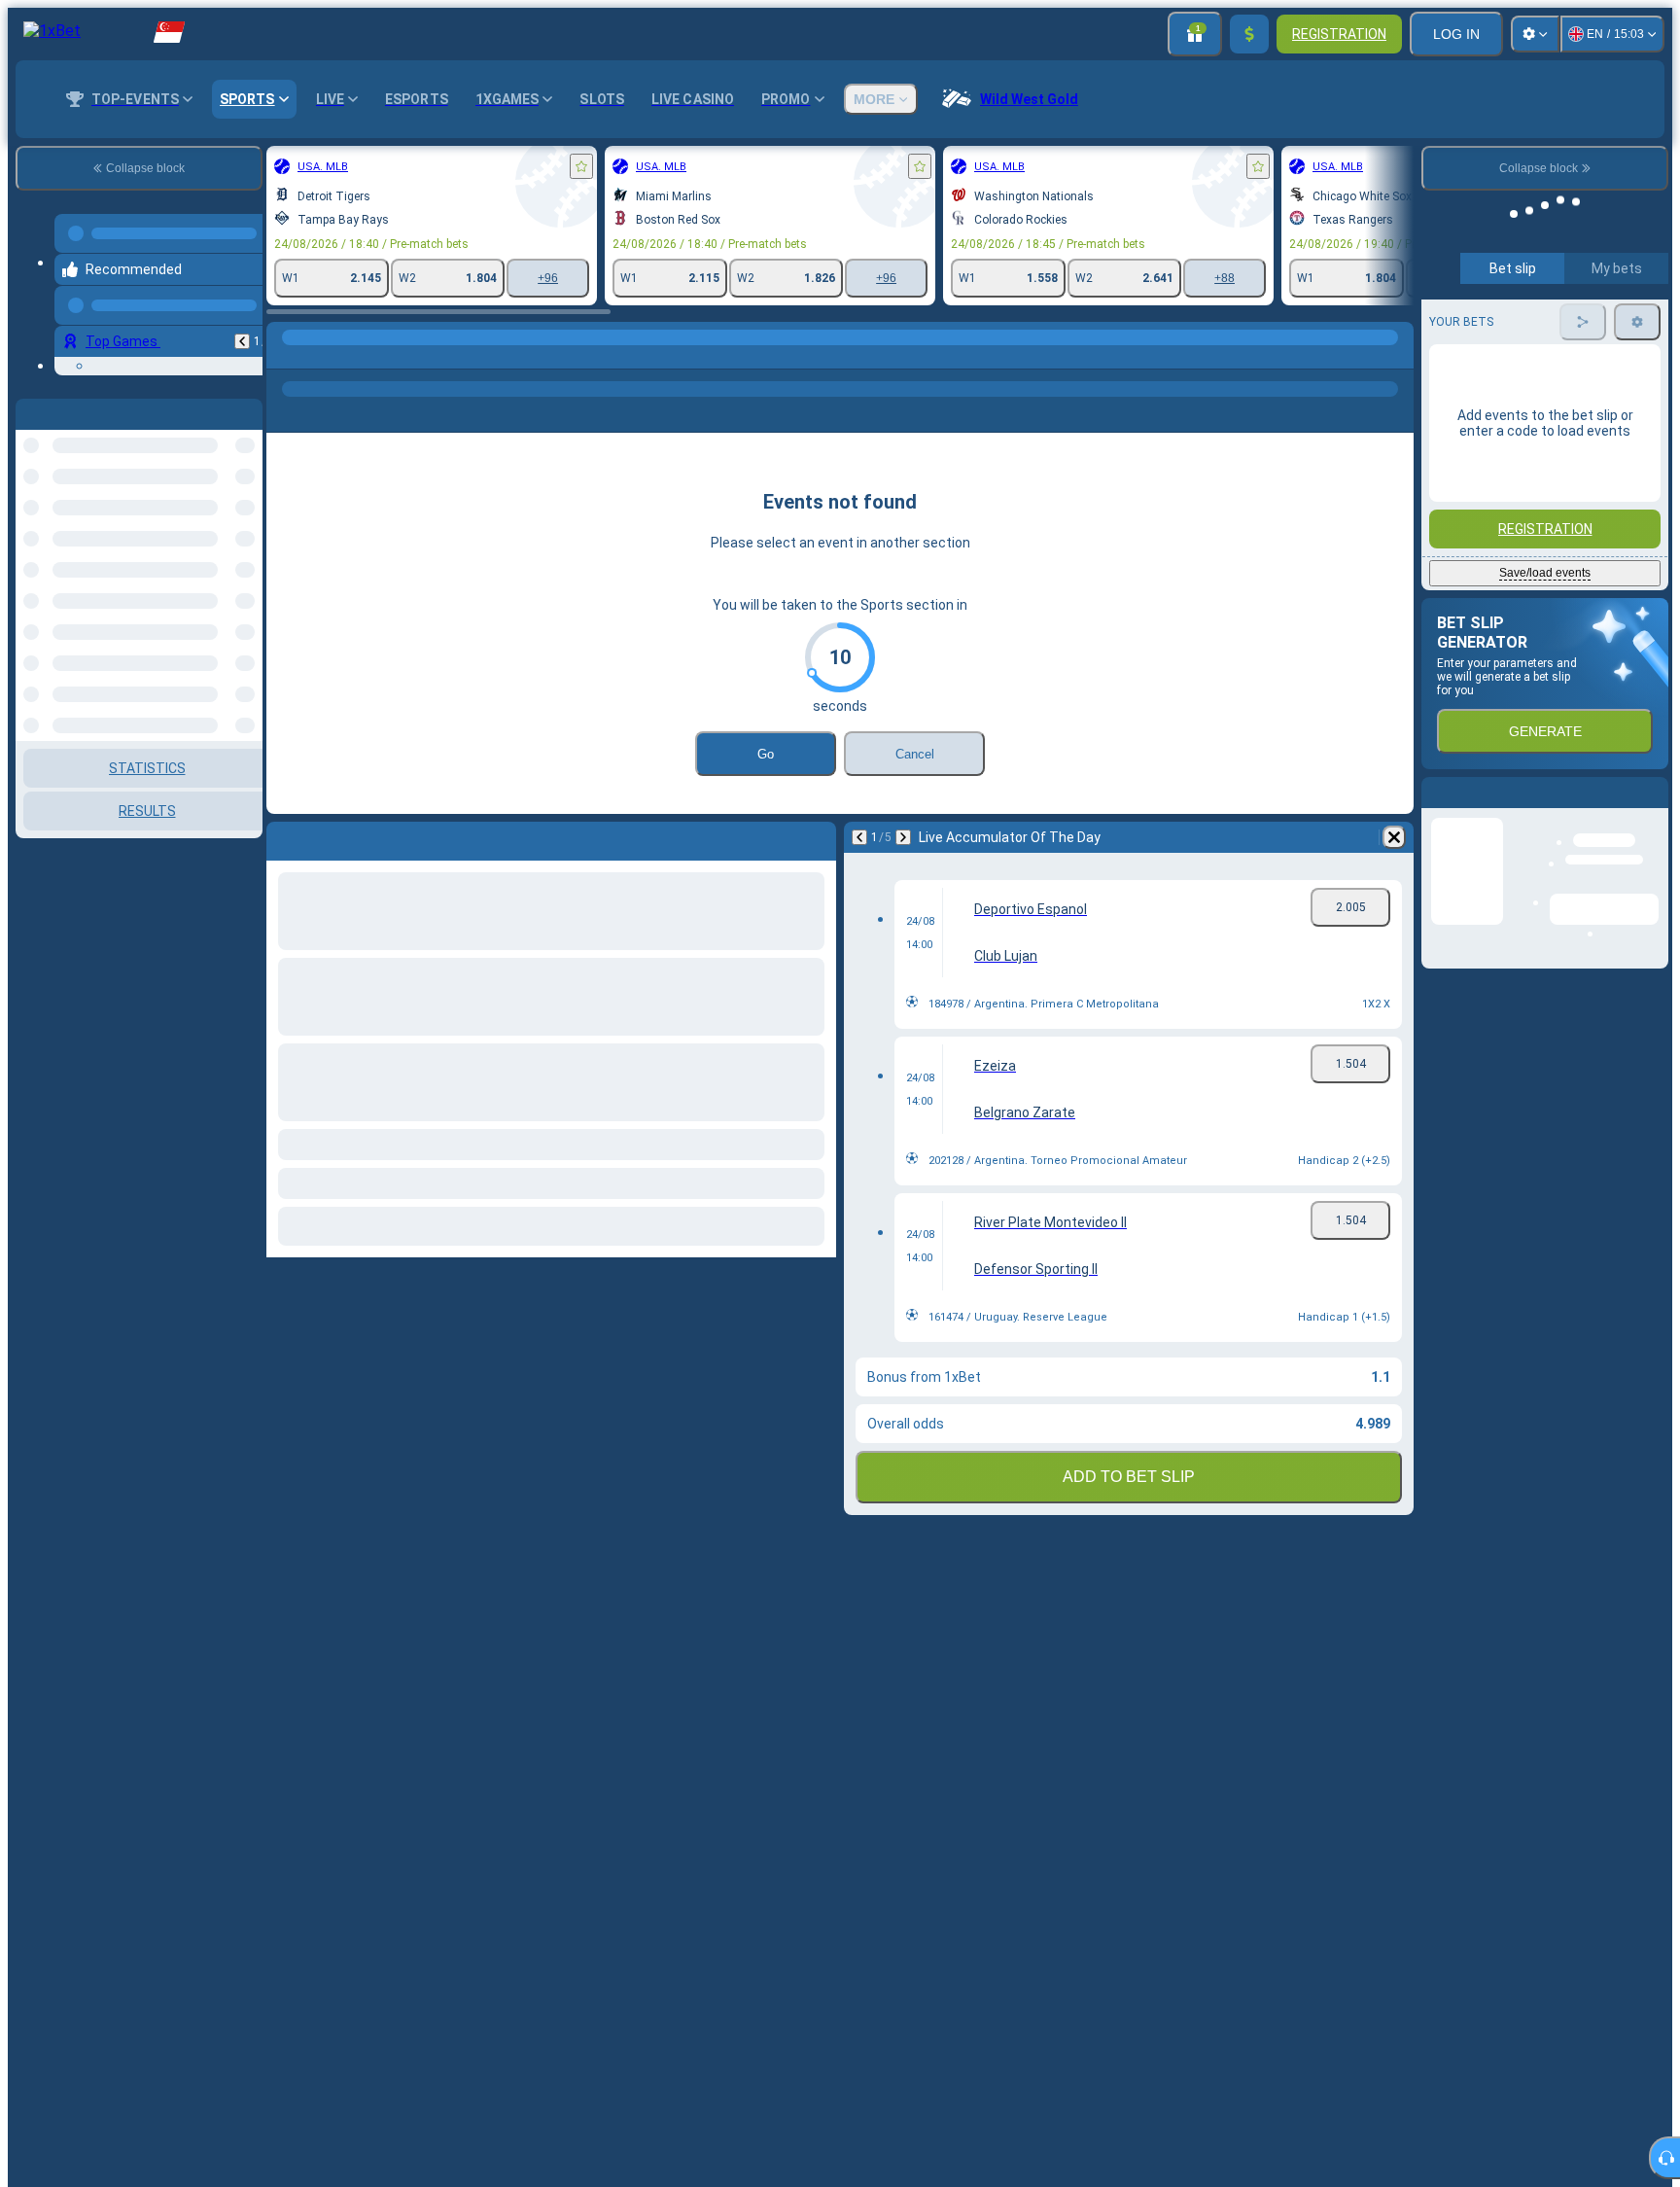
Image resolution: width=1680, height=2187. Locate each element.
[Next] (903, 837)
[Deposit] (1249, 34)
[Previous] (242, 326)
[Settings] (1535, 34)
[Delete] (1394, 837)
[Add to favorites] (581, 166)
